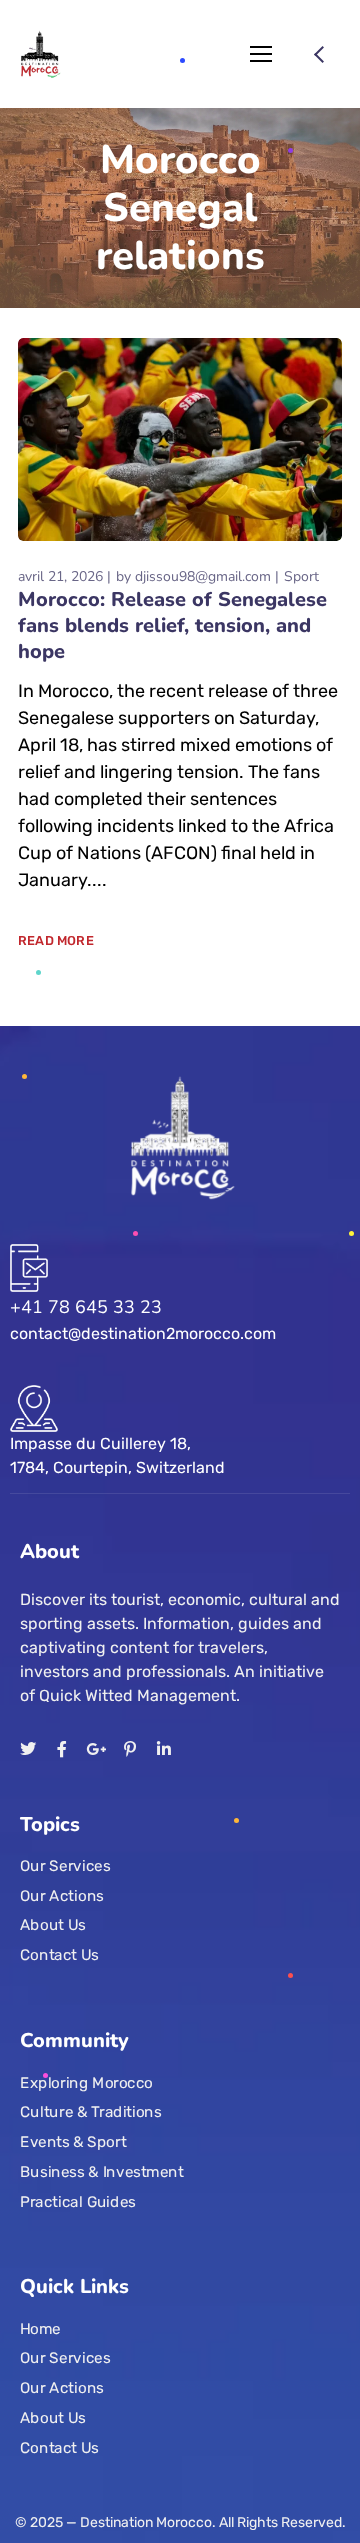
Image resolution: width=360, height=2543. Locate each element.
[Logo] (41, 54)
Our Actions (62, 1895)
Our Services (65, 1866)
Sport (301, 576)
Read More (56, 940)
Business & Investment (101, 2171)
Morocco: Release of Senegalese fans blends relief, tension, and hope (172, 625)
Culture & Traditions (91, 2112)
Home (40, 2329)
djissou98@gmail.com (203, 576)
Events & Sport (73, 2141)
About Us (53, 1925)
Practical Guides (78, 2201)
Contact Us (59, 1954)
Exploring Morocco (86, 2082)
